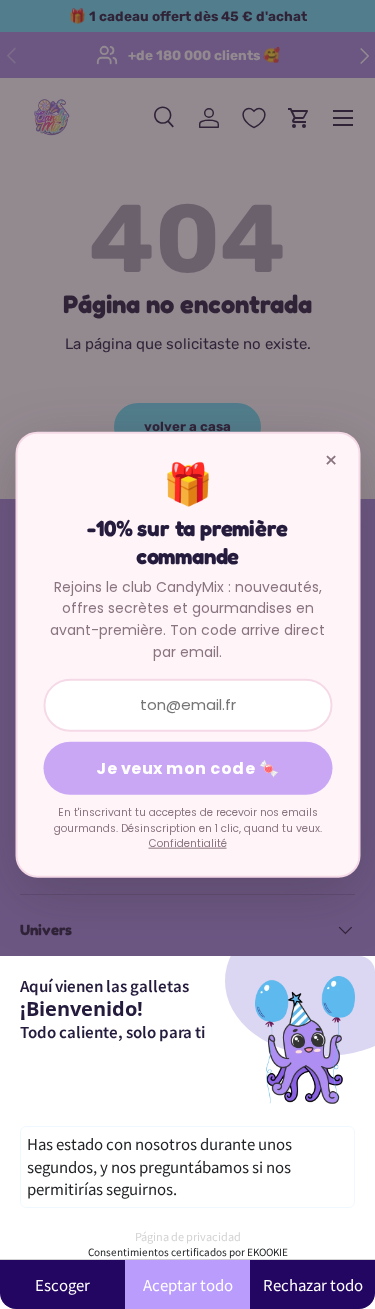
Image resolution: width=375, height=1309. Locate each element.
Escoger (62, 1284)
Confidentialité (188, 843)
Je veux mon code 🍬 (187, 768)
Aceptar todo (188, 1284)
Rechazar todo (313, 1284)
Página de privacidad (188, 1236)
